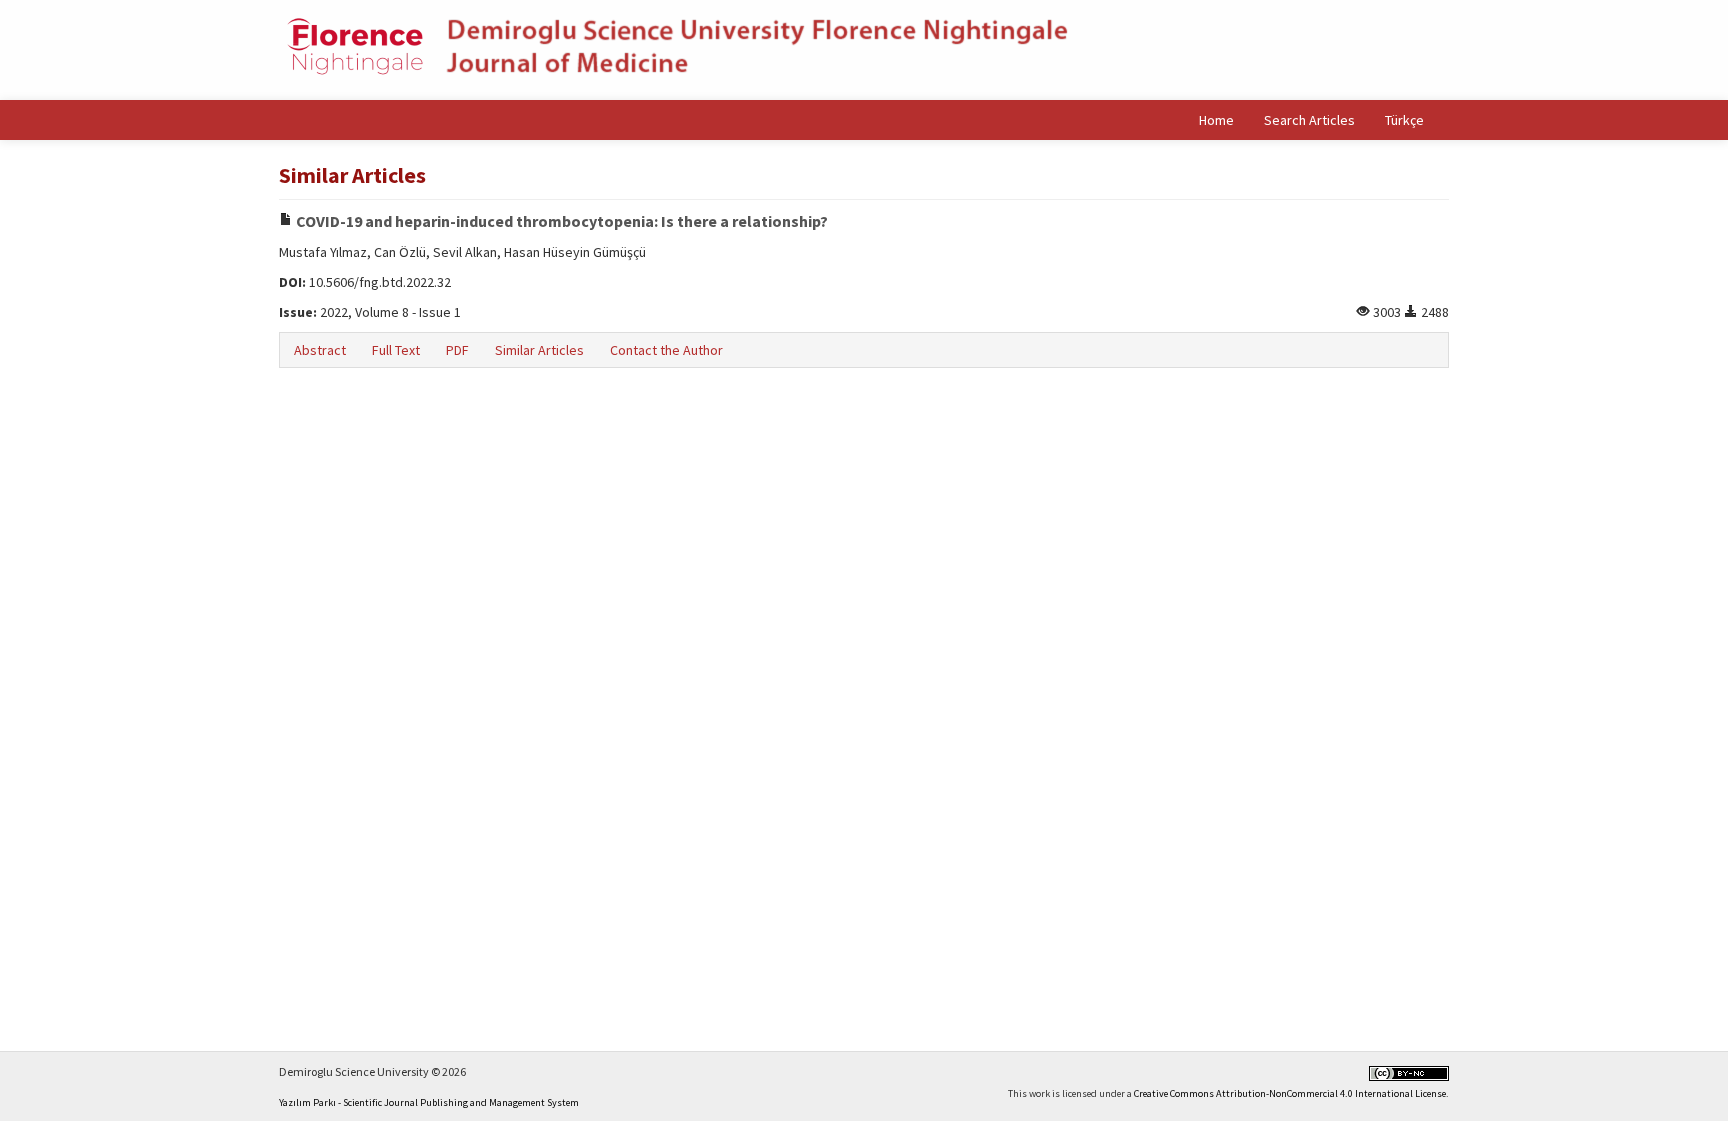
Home (1216, 120)
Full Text (396, 350)
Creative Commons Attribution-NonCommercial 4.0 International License (1290, 1093)
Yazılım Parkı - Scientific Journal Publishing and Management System (429, 1102)
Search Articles (1309, 120)
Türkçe (1404, 120)
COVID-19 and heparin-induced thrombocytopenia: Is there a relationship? (560, 221)
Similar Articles (539, 350)
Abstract (320, 350)
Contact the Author (666, 350)
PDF (457, 350)
